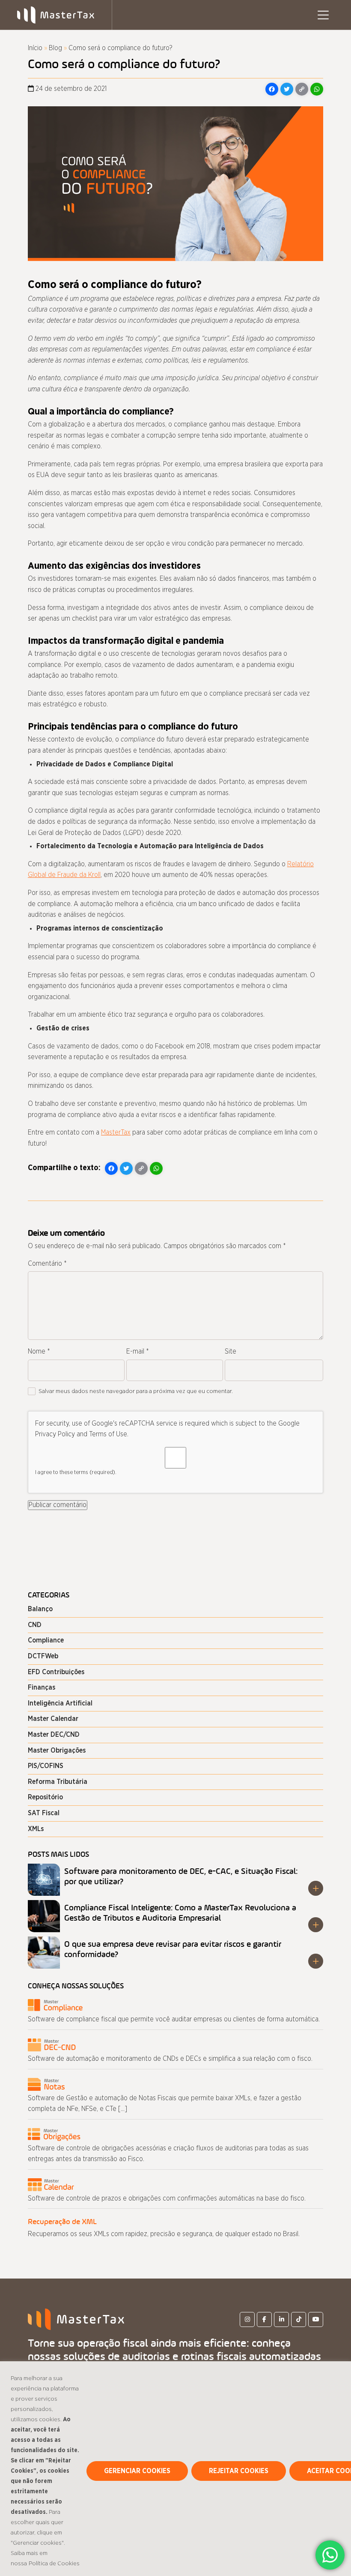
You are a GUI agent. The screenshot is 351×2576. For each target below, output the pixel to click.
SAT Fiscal (44, 1813)
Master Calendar (53, 1719)
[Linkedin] (281, 2319)
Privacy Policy (55, 1434)
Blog (55, 48)
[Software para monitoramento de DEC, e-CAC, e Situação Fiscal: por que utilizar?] (44, 1880)
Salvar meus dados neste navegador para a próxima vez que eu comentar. (136, 1391)
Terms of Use (108, 1434)
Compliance (46, 1640)
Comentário (47, 1264)
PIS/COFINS (46, 1766)
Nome (39, 1351)
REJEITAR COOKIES (239, 2471)
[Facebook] (264, 2319)
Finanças (42, 1687)
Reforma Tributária (58, 1782)
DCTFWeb (43, 1656)
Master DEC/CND (54, 1735)
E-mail (138, 1351)
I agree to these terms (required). (76, 1473)
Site (231, 1351)
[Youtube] (316, 2319)
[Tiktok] (299, 2319)
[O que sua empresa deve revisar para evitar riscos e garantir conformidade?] (44, 1953)
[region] (175, 2469)
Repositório (45, 1797)
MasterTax (116, 1132)
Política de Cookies (54, 2564)
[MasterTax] (76, 2319)
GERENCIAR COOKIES (137, 2471)
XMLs (36, 1829)
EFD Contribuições (56, 1672)
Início (35, 48)
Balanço (40, 1609)
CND (35, 1625)
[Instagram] (247, 2319)
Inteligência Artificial (60, 1703)
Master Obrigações (57, 1750)
